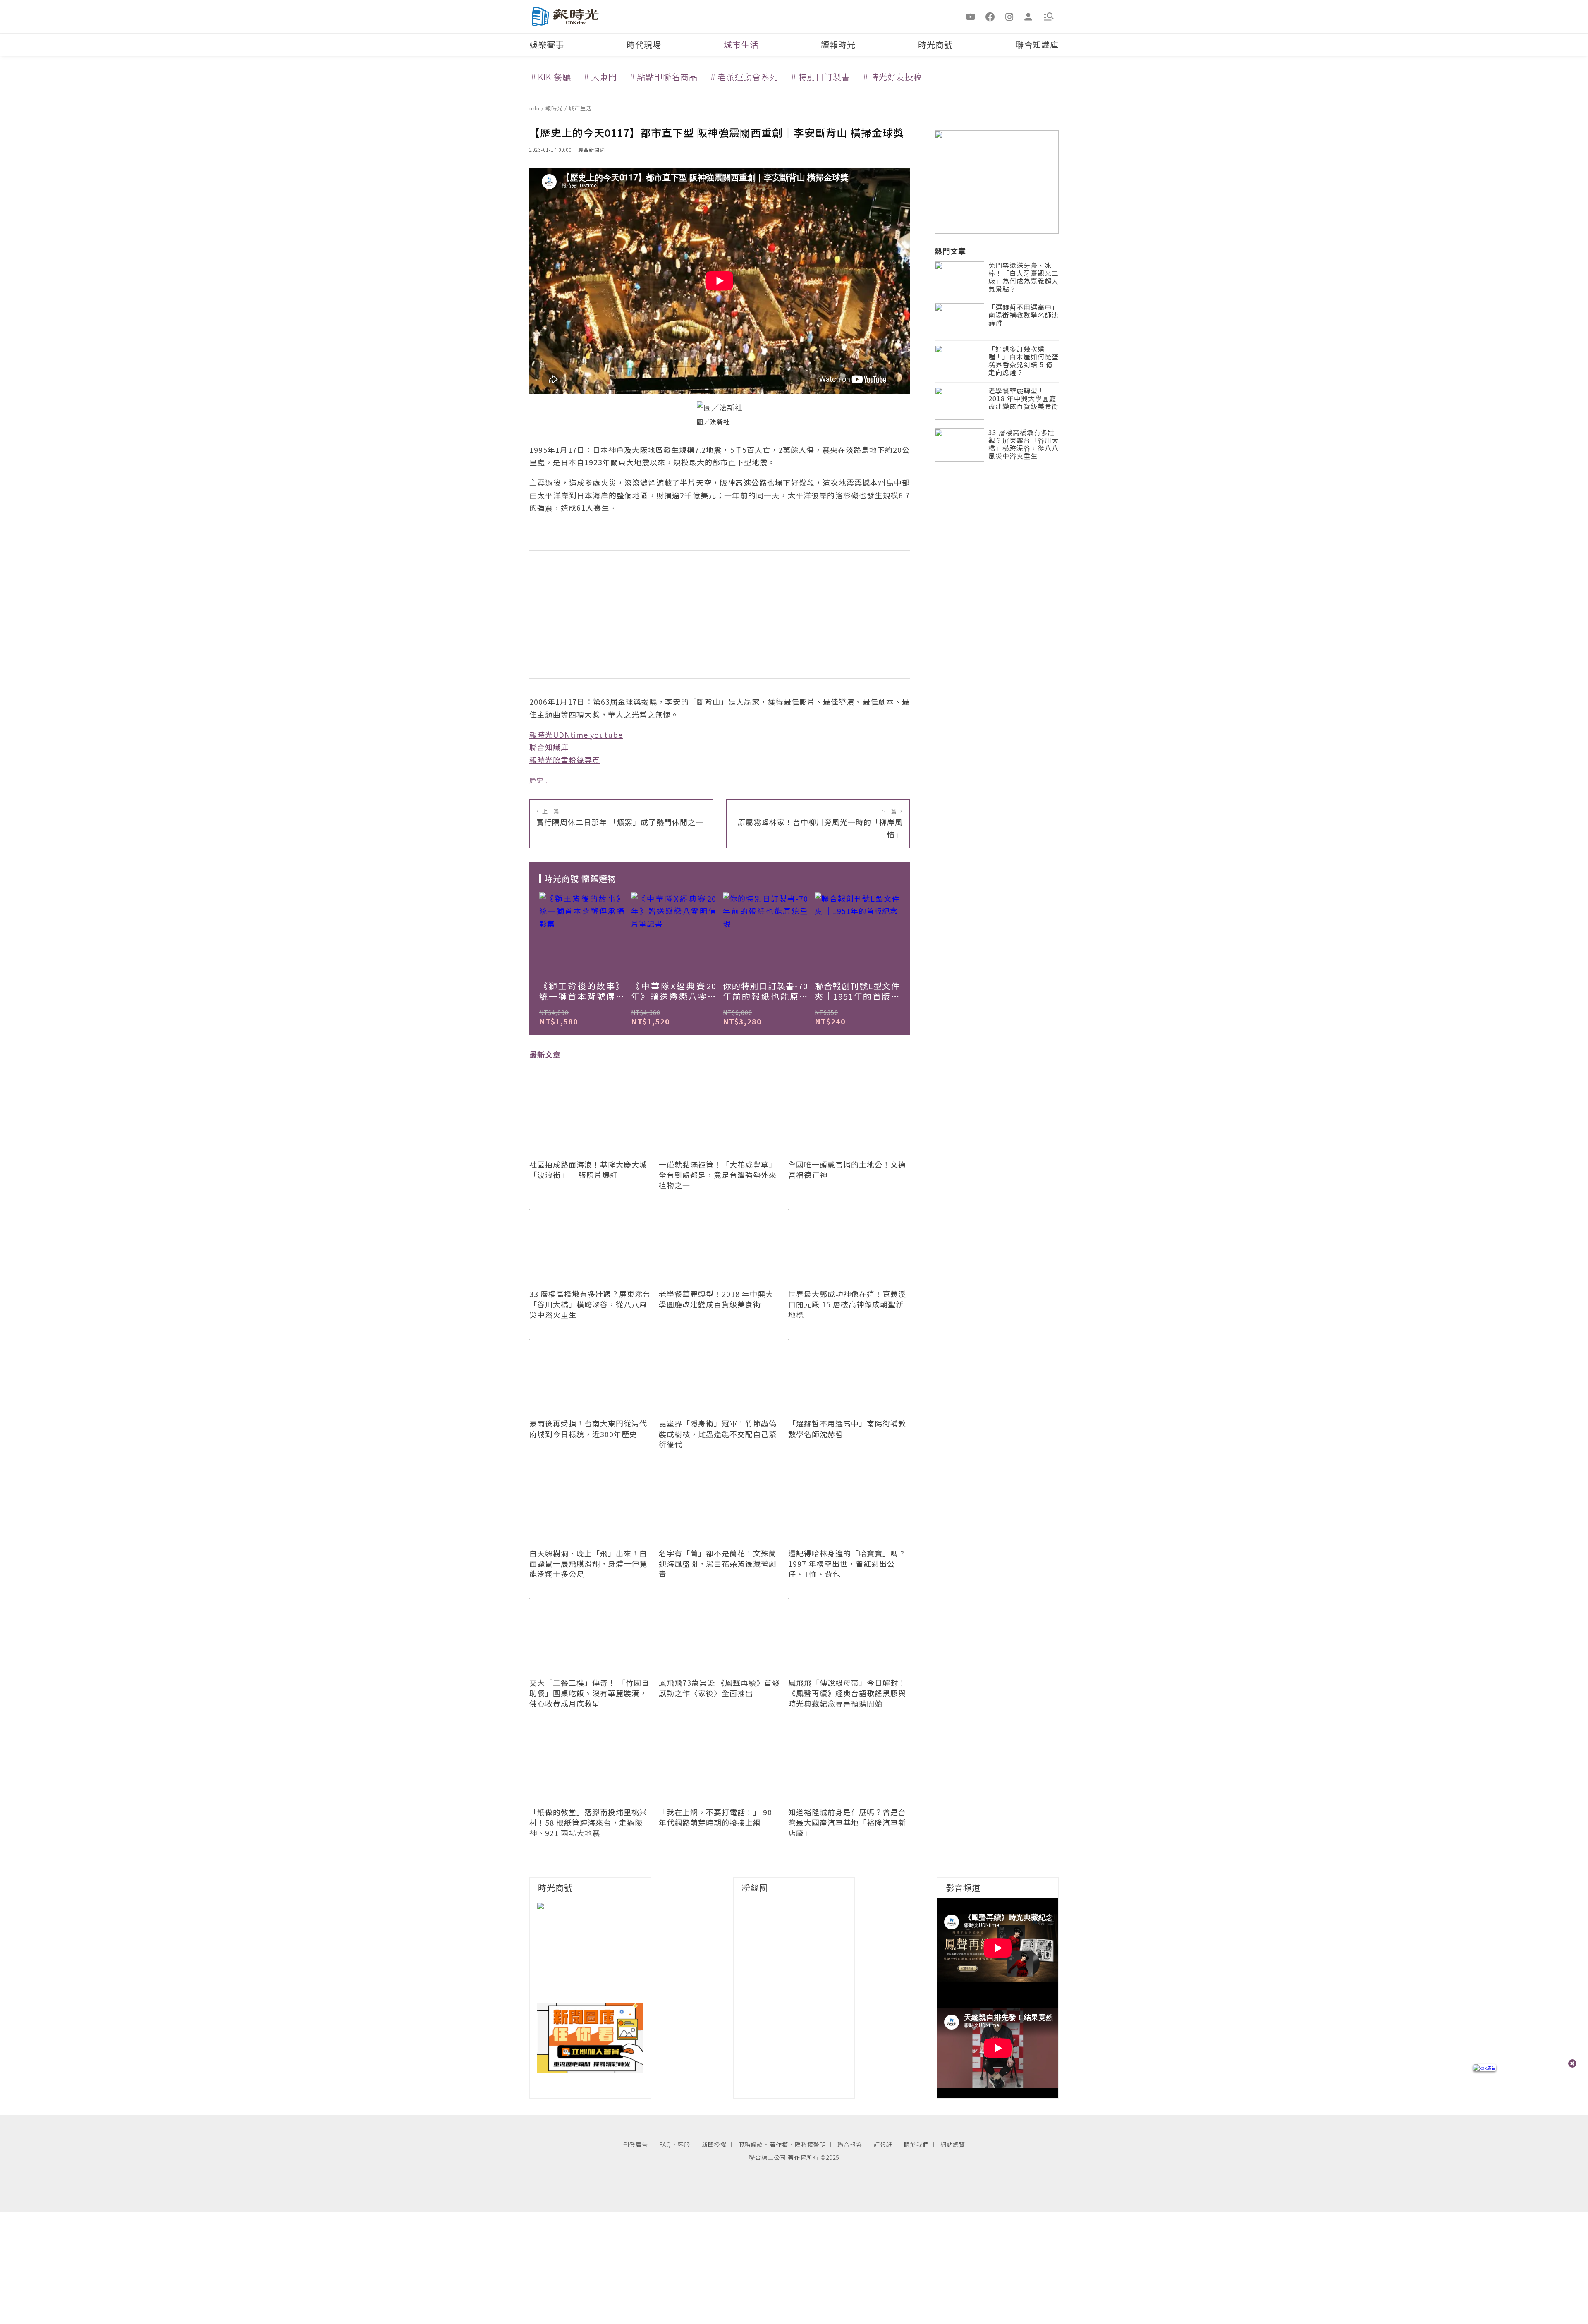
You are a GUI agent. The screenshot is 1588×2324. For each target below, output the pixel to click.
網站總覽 (953, 2144)
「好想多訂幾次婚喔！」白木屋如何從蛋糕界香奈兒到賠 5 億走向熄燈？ (1024, 361)
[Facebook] (990, 16)
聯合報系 (850, 2144)
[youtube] (971, 16)
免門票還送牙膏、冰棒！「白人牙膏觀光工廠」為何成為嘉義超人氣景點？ (1024, 278)
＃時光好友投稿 (892, 77)
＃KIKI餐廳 (550, 77)
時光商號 (935, 44)
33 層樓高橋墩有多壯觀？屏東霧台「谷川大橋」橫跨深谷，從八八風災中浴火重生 (1024, 445)
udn (535, 108)
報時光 (555, 108)
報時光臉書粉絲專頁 (565, 760)
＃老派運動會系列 (744, 77)
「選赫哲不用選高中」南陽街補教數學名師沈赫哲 (1024, 315)
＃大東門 (600, 77)
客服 (684, 2144)
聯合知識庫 (1037, 44)
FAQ (665, 2144)
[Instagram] (1009, 16)
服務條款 (751, 2144)
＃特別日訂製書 (820, 77)
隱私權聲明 (810, 2144)
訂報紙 (883, 2144)
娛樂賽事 (547, 44)
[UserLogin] (1028, 16)
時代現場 (644, 44)
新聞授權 (714, 2144)
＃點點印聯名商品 (663, 77)
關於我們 (916, 2144)
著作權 (779, 2144)
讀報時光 (838, 44)
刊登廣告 (636, 2144)
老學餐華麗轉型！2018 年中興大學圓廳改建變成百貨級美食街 (1024, 399)
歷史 (536, 780)
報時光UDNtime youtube (576, 735)
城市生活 (741, 44)
